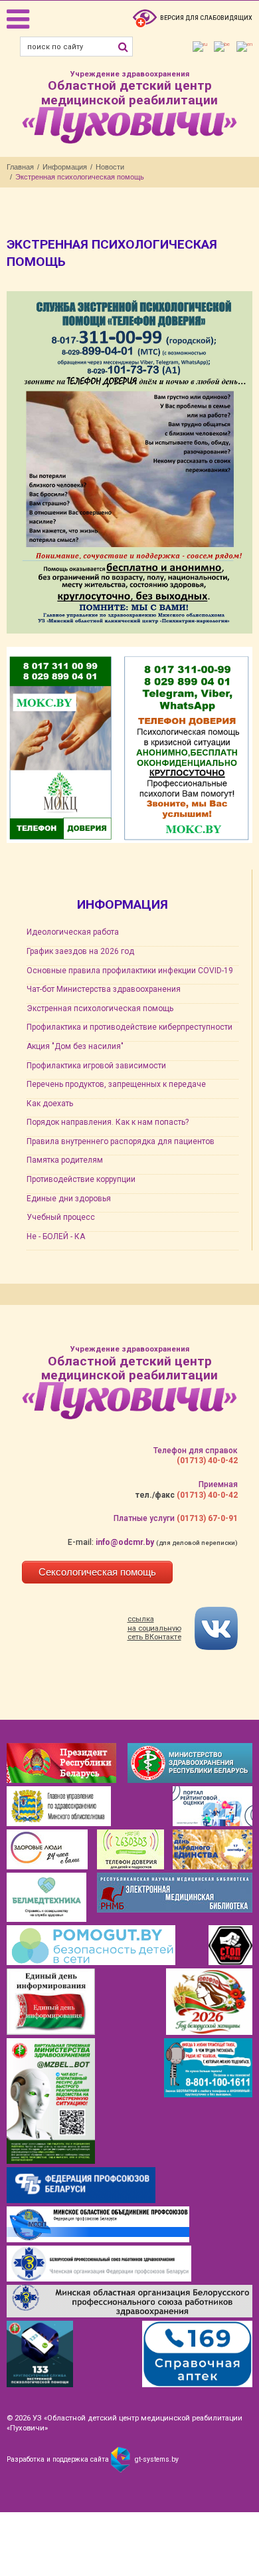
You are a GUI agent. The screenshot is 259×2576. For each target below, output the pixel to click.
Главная (20, 167)
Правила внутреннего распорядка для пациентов (121, 1141)
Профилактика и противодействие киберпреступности (129, 1027)
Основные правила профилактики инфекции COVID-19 (130, 971)
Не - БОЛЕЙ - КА (56, 1236)
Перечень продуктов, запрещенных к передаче (116, 1084)
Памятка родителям (65, 1160)
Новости (110, 167)
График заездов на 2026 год (80, 951)
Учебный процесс (61, 1217)
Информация (65, 167)
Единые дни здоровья (69, 1199)
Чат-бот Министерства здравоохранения (104, 989)
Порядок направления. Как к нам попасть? (108, 1122)
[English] (244, 47)
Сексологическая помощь (97, 1572)
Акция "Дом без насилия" (75, 1046)
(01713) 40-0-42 (207, 1461)
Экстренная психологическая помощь (100, 1008)
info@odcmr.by (125, 1542)
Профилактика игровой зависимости (96, 1066)
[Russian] (200, 47)
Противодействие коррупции (81, 1179)
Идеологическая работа (73, 932)
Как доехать (50, 1104)
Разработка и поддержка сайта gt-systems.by (93, 2459)
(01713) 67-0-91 (207, 1518)
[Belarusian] (222, 47)
